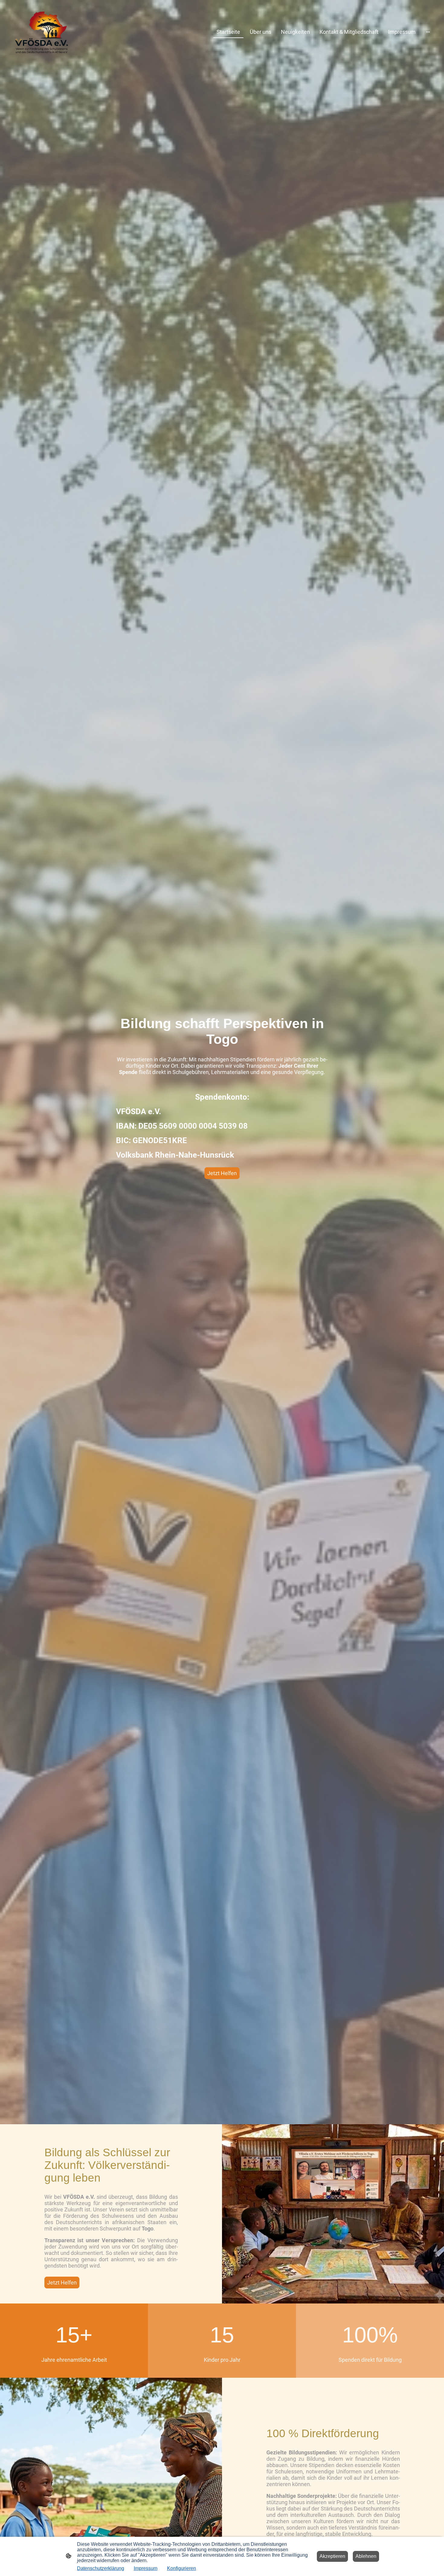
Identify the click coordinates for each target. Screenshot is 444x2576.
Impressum (146, 2568)
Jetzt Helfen (222, 1173)
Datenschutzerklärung (101, 2568)
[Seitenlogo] (41, 32)
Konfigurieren (182, 2568)
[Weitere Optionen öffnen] (428, 32)
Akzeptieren (332, 2556)
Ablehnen (366, 2556)
